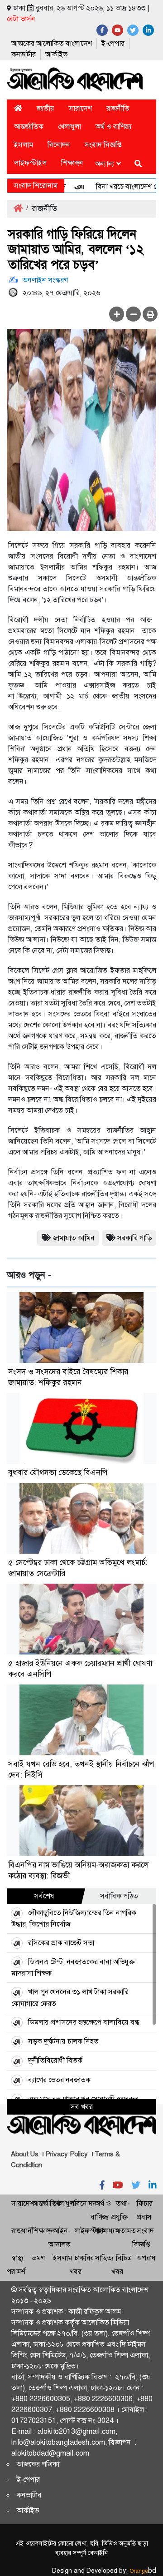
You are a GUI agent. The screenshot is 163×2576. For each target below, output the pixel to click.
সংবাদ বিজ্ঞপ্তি (103, 145)
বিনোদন (59, 145)
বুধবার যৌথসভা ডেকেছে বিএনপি (58, 1472)
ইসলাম (24, 145)
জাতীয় (46, 108)
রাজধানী (22, 2231)
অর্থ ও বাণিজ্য (114, 126)
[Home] (18, 108)
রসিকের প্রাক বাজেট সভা (61, 1943)
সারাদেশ (80, 108)
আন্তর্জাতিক (29, 126)
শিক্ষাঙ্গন (72, 163)
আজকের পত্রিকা (38, 2464)
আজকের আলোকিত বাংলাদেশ (52, 43)
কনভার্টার (24, 54)
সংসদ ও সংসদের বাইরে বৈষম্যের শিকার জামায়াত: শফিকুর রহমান (68, 1377)
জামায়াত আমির (73, 1238)
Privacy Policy (67, 2154)
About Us (25, 2154)
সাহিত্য (105, 2258)
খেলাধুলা (70, 126)
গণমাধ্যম (107, 2231)
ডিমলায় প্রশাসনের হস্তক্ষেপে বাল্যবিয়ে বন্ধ (84, 2022)
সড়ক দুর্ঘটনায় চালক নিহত (63, 2041)
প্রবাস (144, 2217)
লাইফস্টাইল (30, 163)
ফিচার (145, 2203)
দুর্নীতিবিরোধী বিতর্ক (55, 2060)
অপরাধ (146, 2258)
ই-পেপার (113, 43)
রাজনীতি (118, 108)
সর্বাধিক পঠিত (119, 1896)
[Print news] (150, 314)
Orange (143, 2571)
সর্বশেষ (44, 1896)
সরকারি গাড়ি (134, 1238)
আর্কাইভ (56, 54)
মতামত (126, 2231)
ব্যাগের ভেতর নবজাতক (59, 2080)
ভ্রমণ (38, 2258)
